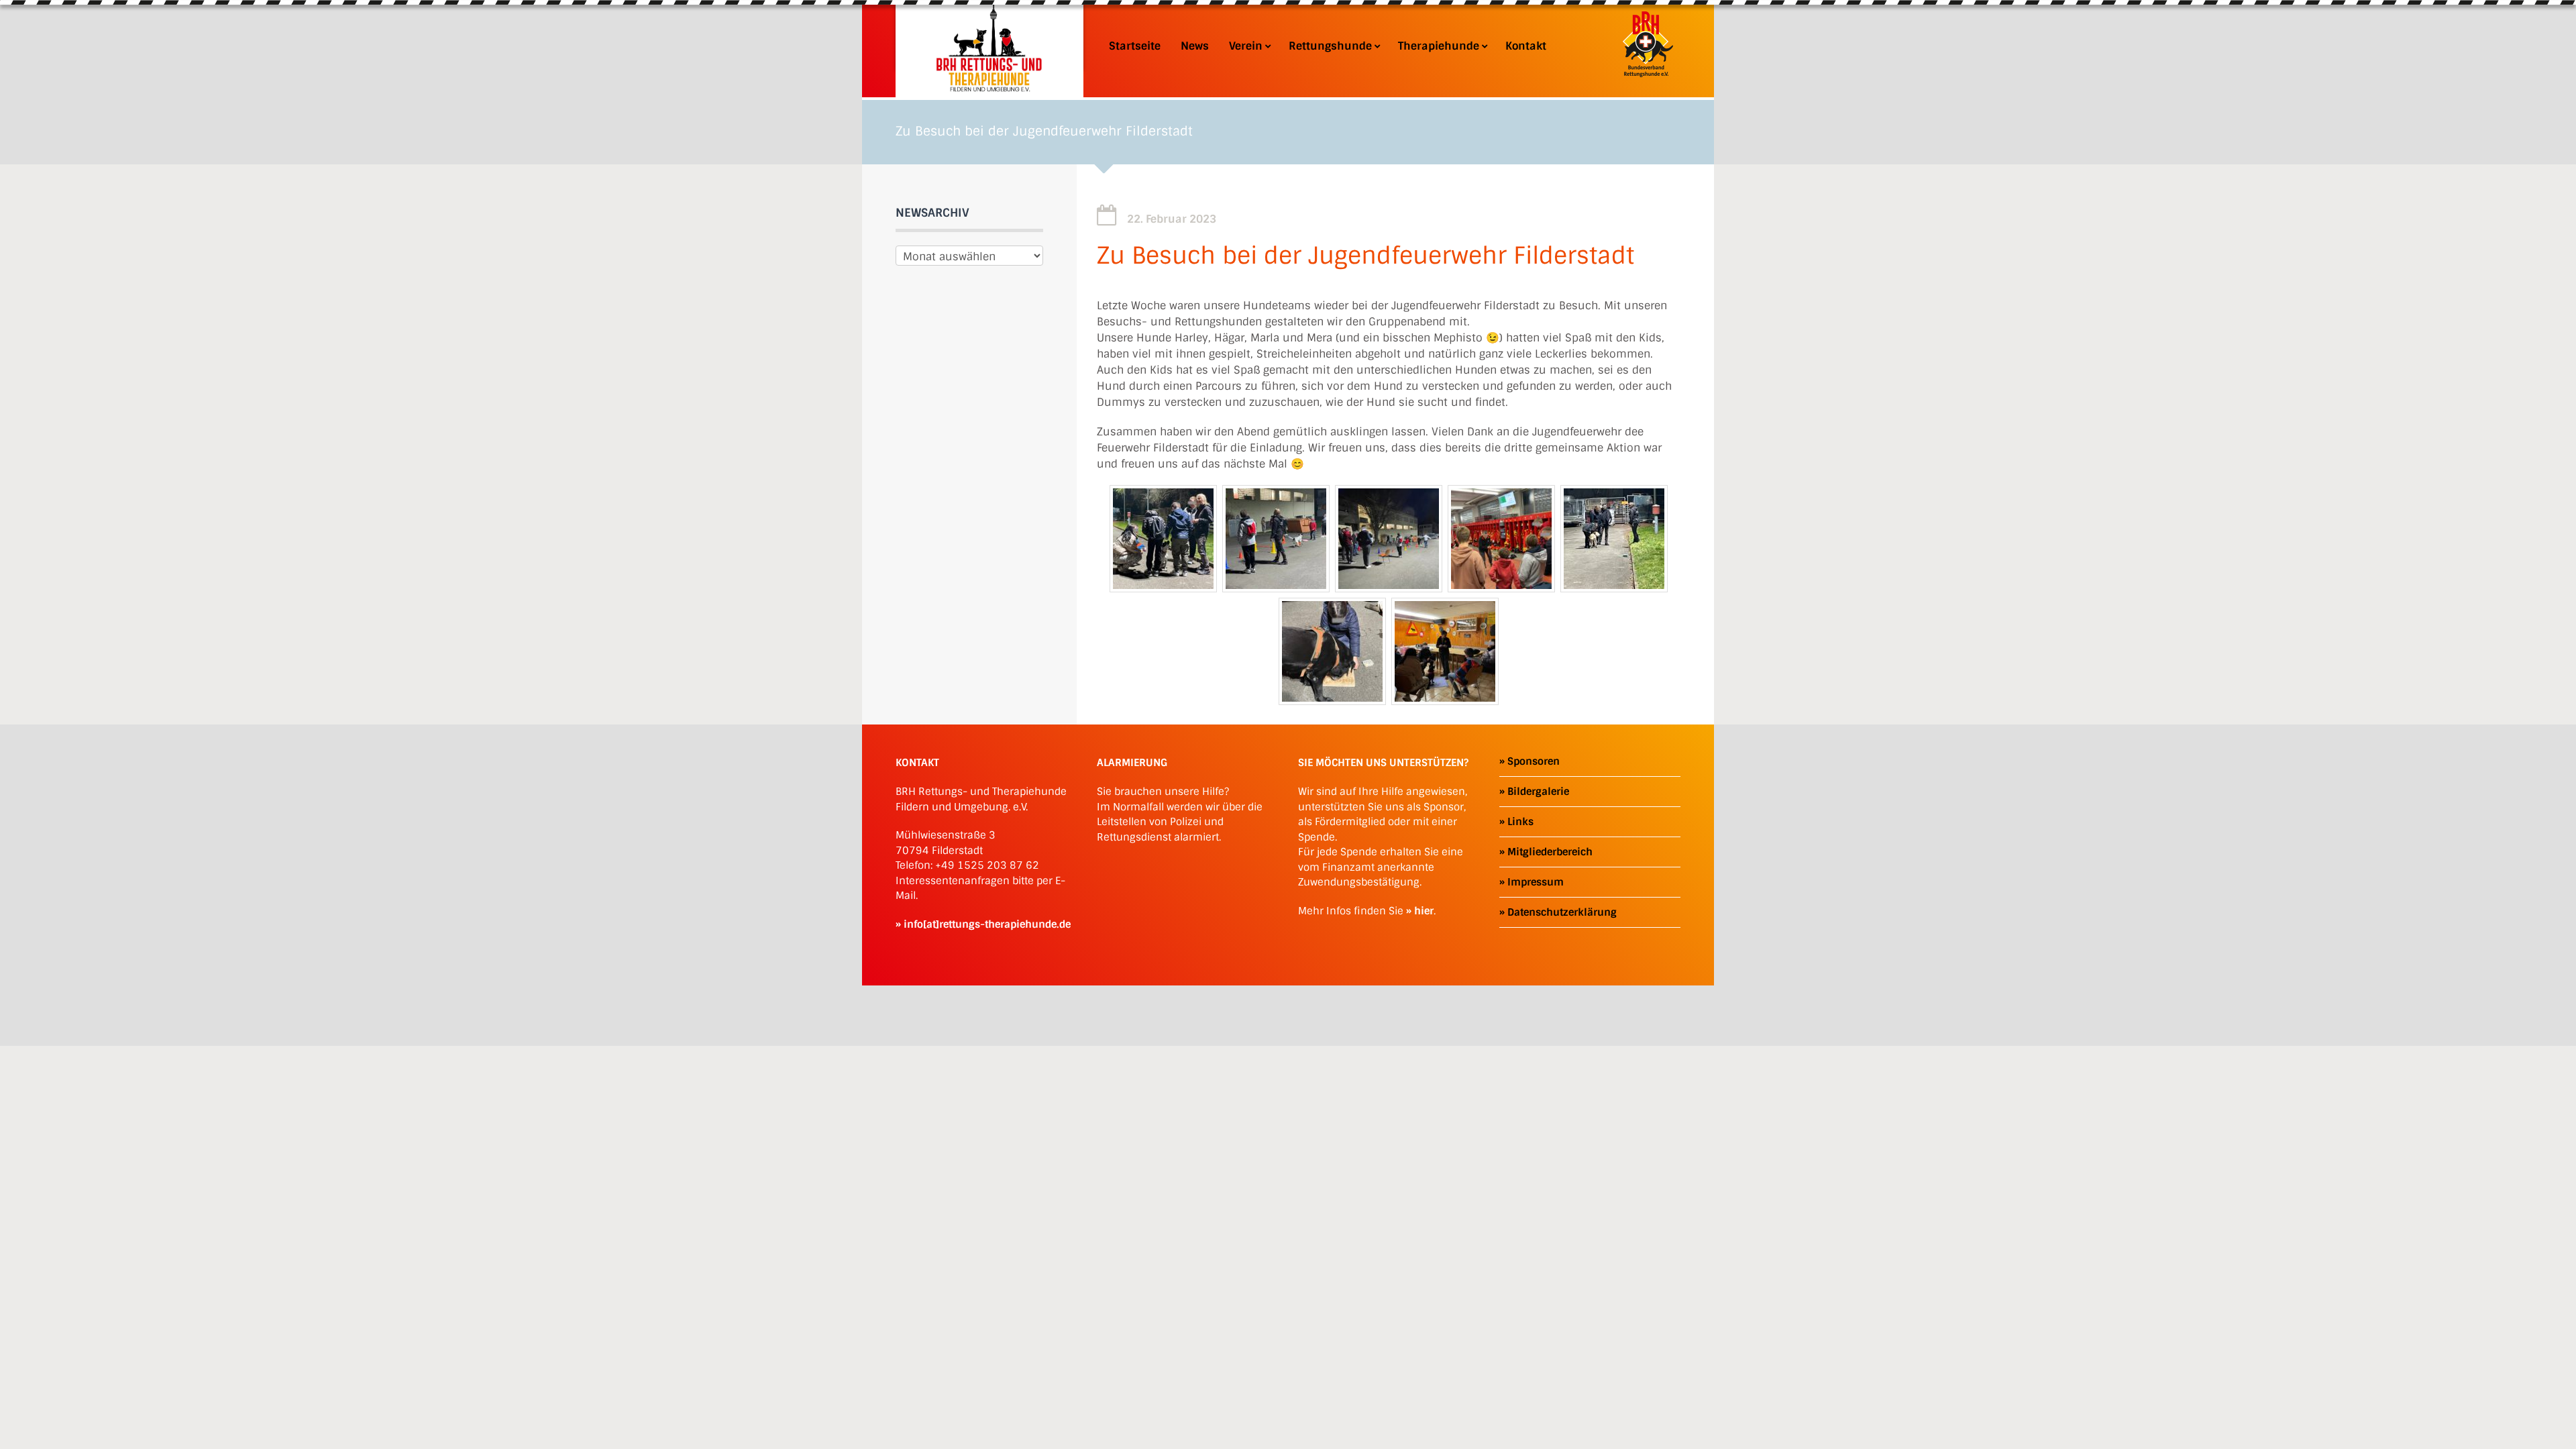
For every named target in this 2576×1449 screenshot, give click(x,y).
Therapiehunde (1439, 46)
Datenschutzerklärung (1562, 912)
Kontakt (1526, 46)
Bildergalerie (1538, 792)
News (1195, 46)
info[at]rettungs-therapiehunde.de (987, 924)
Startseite (1135, 46)
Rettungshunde (1330, 46)
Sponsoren (1534, 761)
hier (1424, 911)
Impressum (1536, 882)
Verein (1246, 46)
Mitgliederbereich (1550, 852)
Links (1520, 822)
